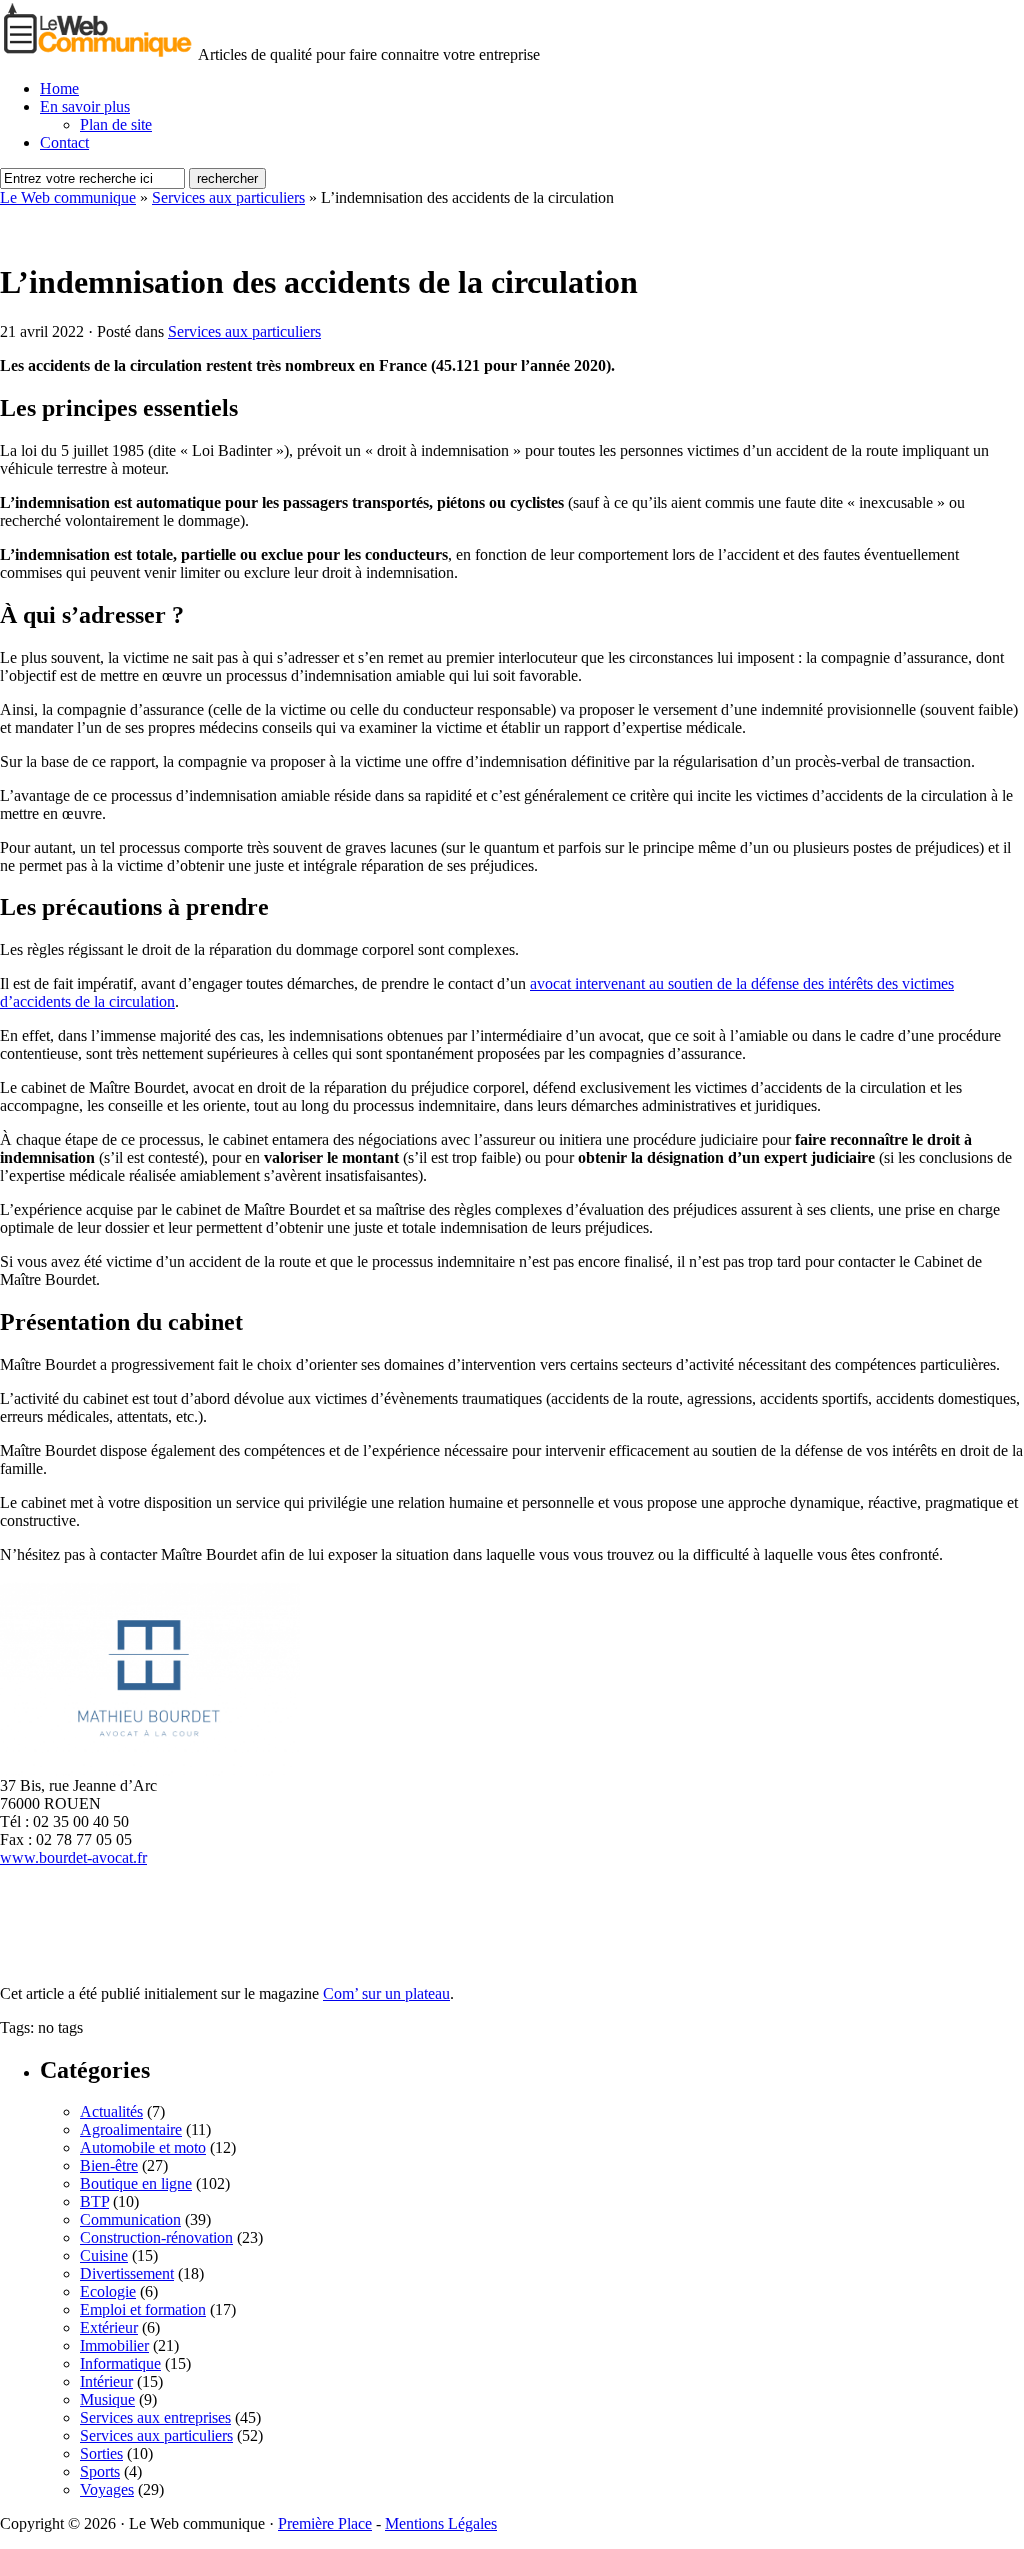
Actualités (111, 2111)
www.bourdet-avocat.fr (73, 1857)
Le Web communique (68, 197)
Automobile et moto (143, 2147)
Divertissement (127, 2273)
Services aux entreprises (155, 2417)
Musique (107, 2399)
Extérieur (109, 2327)
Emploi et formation (143, 2309)
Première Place (325, 2523)
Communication (130, 2219)
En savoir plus (85, 106)
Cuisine (104, 2255)
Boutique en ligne (136, 2183)
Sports (100, 2471)
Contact (64, 142)
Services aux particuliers (228, 197)
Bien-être (109, 2165)
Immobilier (114, 2345)
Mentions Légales (441, 2523)
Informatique (120, 2363)
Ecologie (108, 2291)
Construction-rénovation (156, 2237)
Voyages (107, 2489)
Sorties (101, 2453)
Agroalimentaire (131, 2129)
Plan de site (116, 124)
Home (59, 88)
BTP (94, 2201)
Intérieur (106, 2381)
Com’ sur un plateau (386, 1993)
